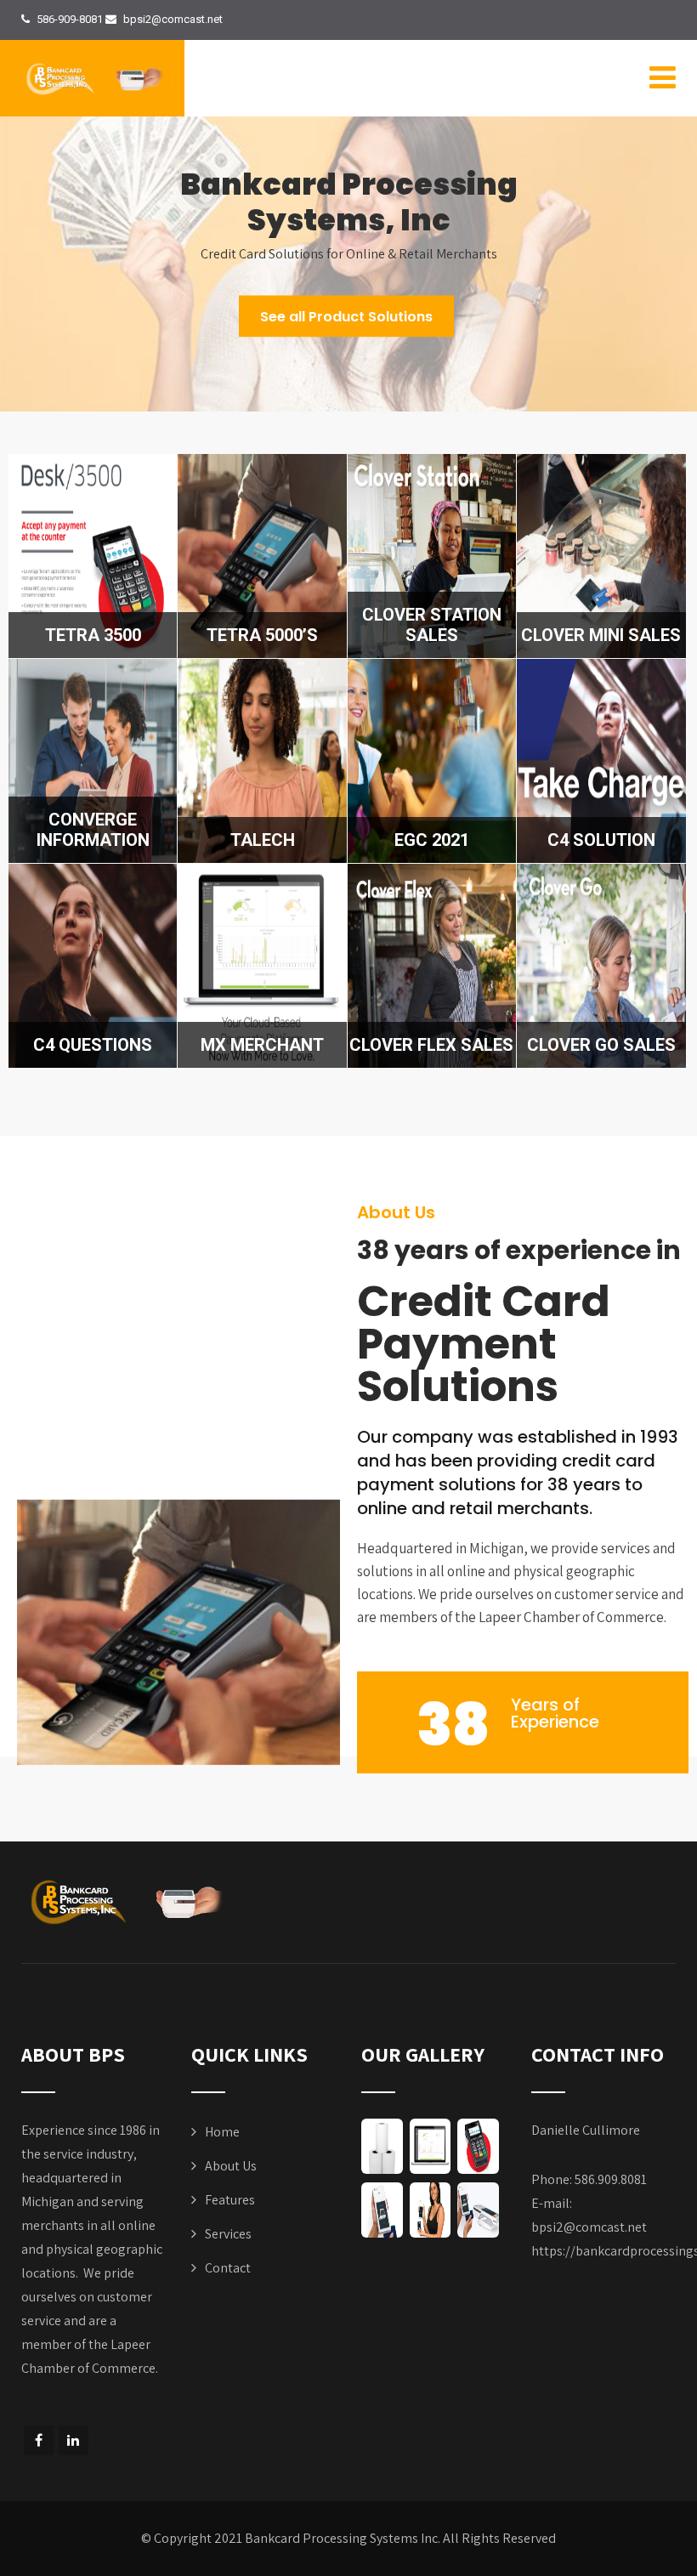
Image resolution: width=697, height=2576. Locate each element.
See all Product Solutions (346, 316)
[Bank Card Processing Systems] (97, 79)
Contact (228, 2268)
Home (222, 2132)
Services (228, 2234)
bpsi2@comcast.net (589, 2227)
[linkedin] (74, 2440)
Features (230, 2200)
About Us (231, 2166)
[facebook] (39, 2440)
